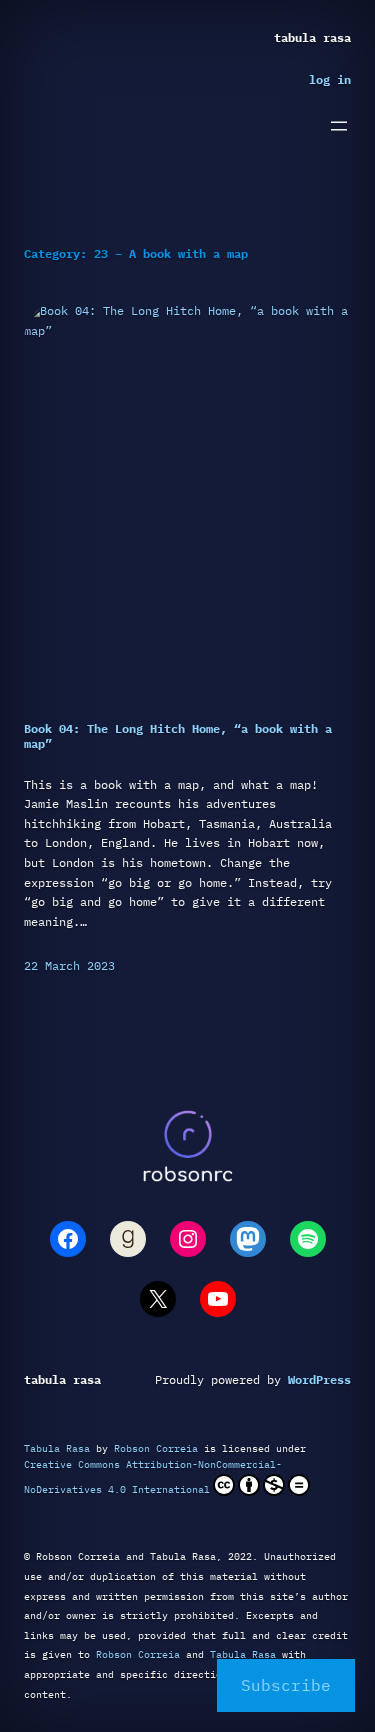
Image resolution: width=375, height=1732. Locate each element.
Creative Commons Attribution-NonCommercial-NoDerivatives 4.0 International (153, 1476)
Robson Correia (156, 1448)
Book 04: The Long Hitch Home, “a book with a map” (178, 735)
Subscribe (286, 1685)
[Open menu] (339, 126)
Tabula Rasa (312, 37)
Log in (330, 79)
